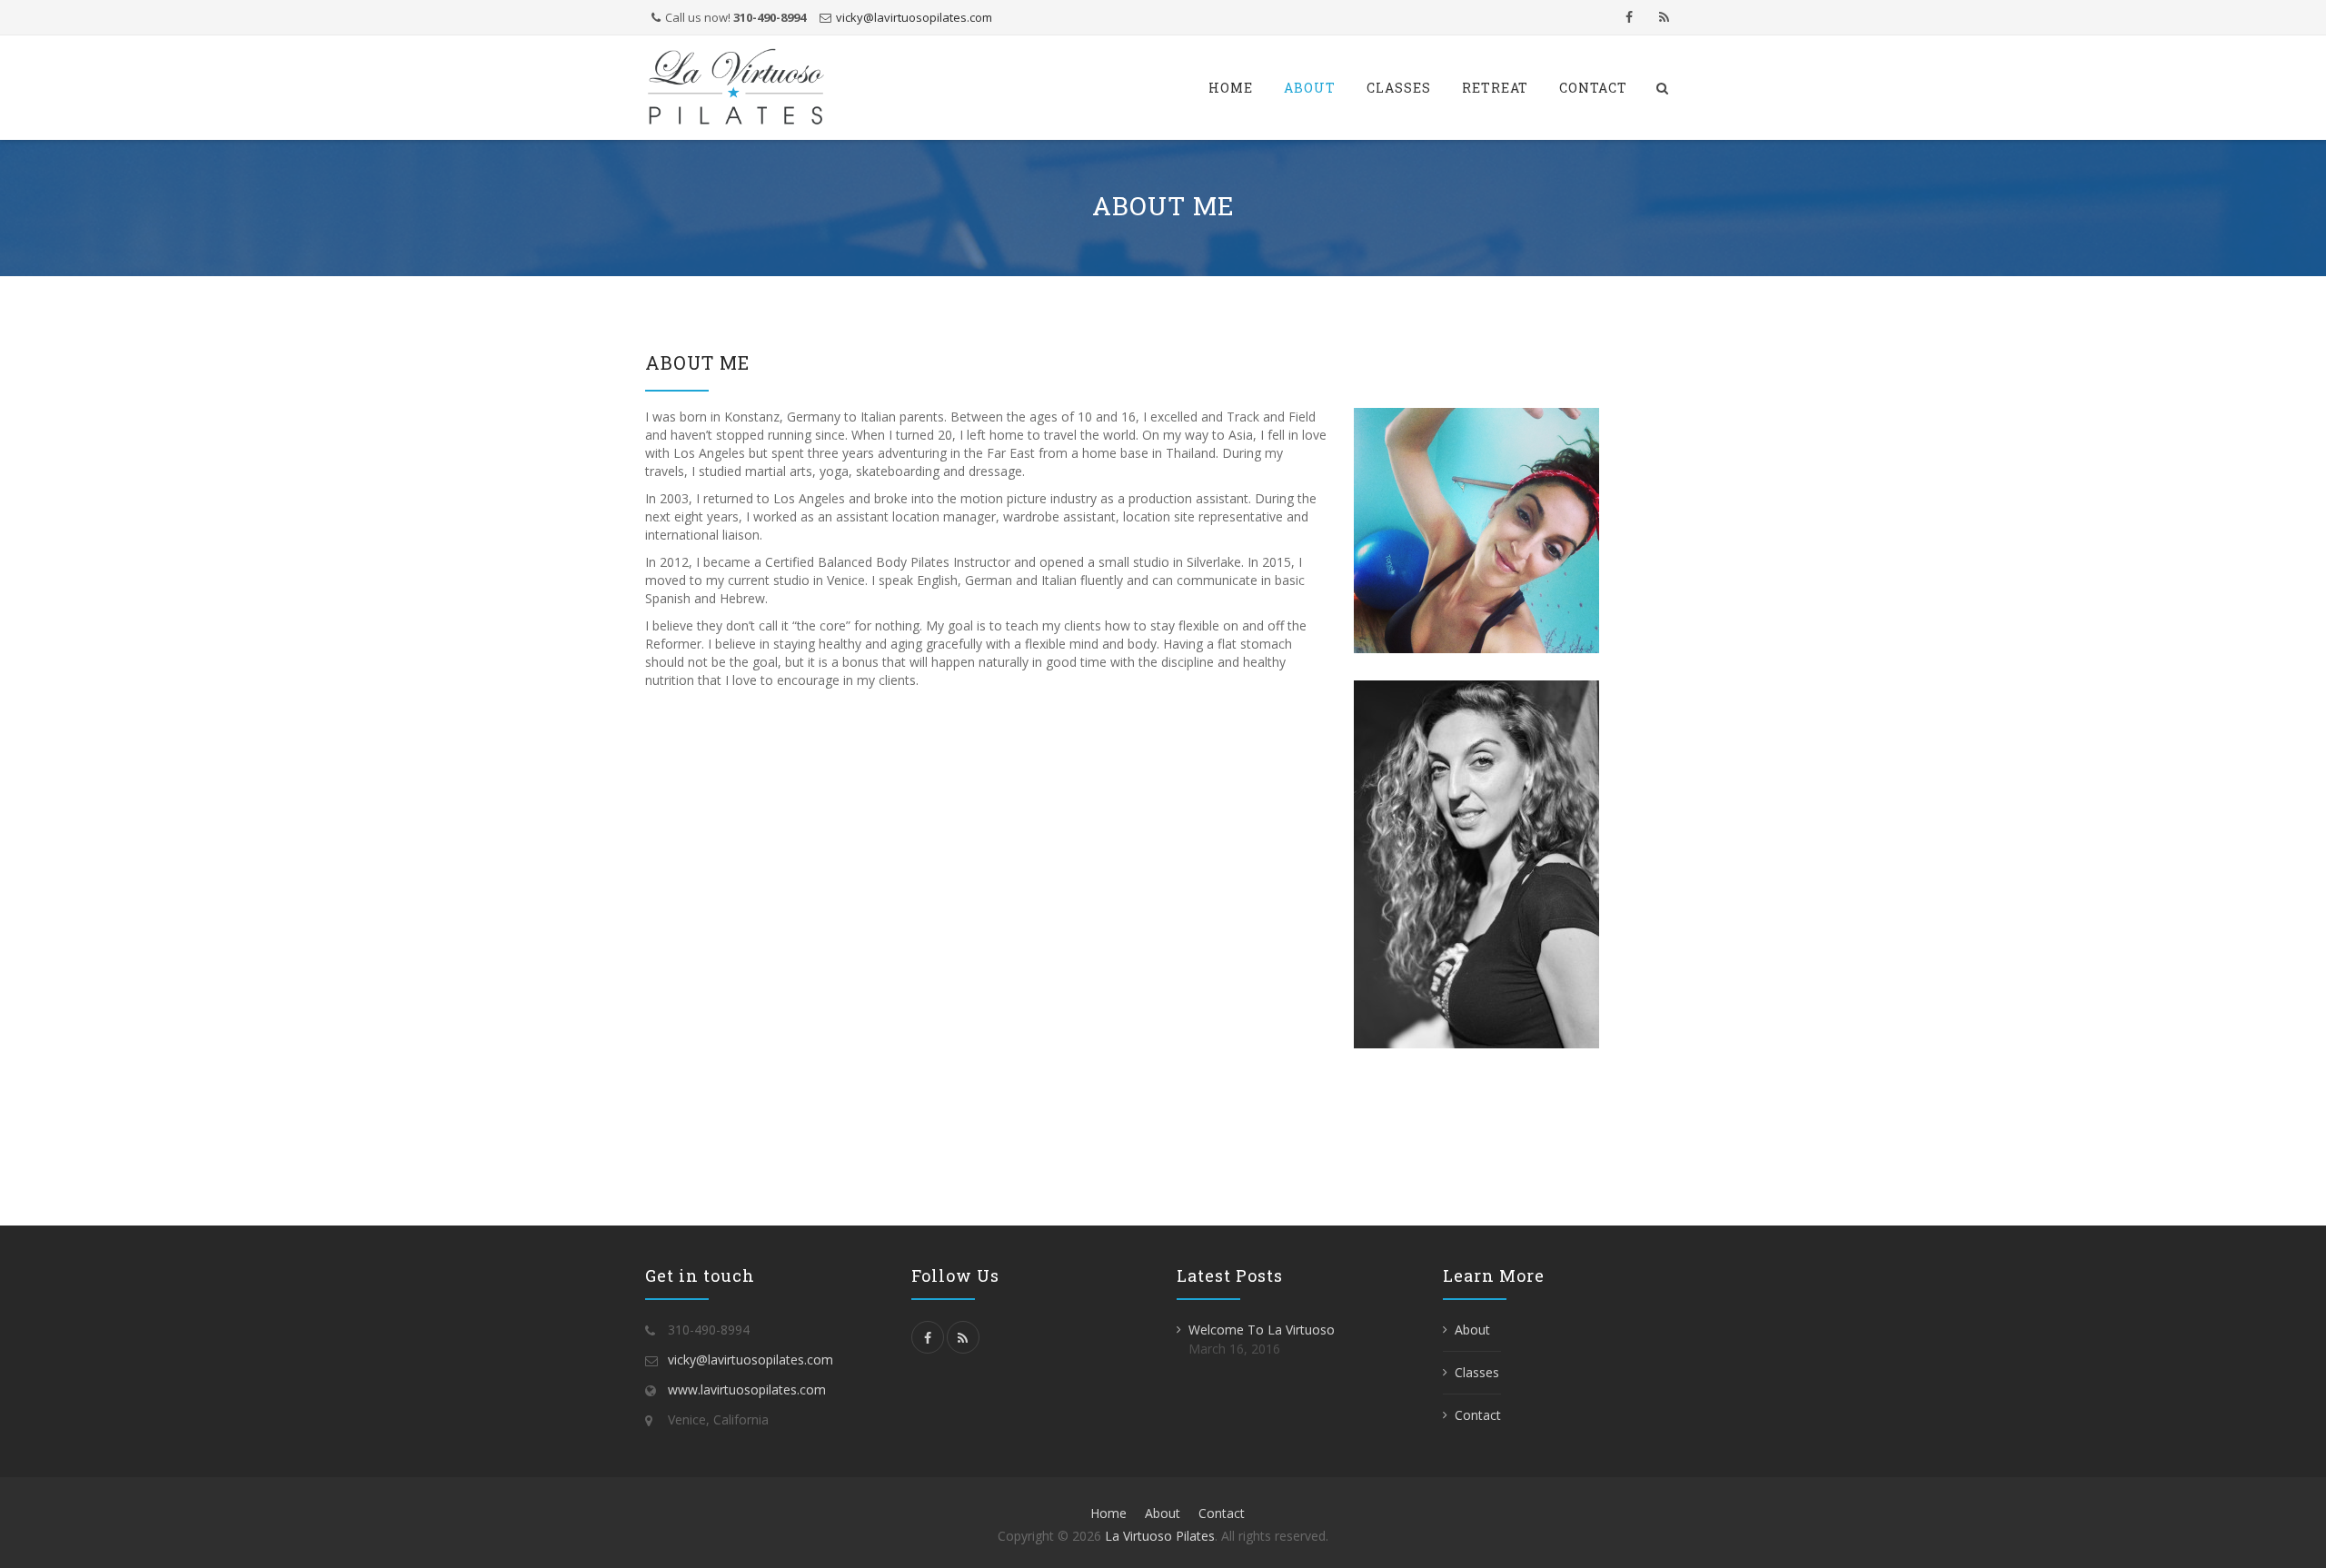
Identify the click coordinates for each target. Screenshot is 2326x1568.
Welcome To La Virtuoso (1262, 1330)
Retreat (1495, 88)
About (1310, 88)
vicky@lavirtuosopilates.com (914, 17)
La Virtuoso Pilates (1160, 1536)
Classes (1399, 88)
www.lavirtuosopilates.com (747, 1389)
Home (1231, 88)
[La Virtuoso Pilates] (736, 88)
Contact (1593, 88)
